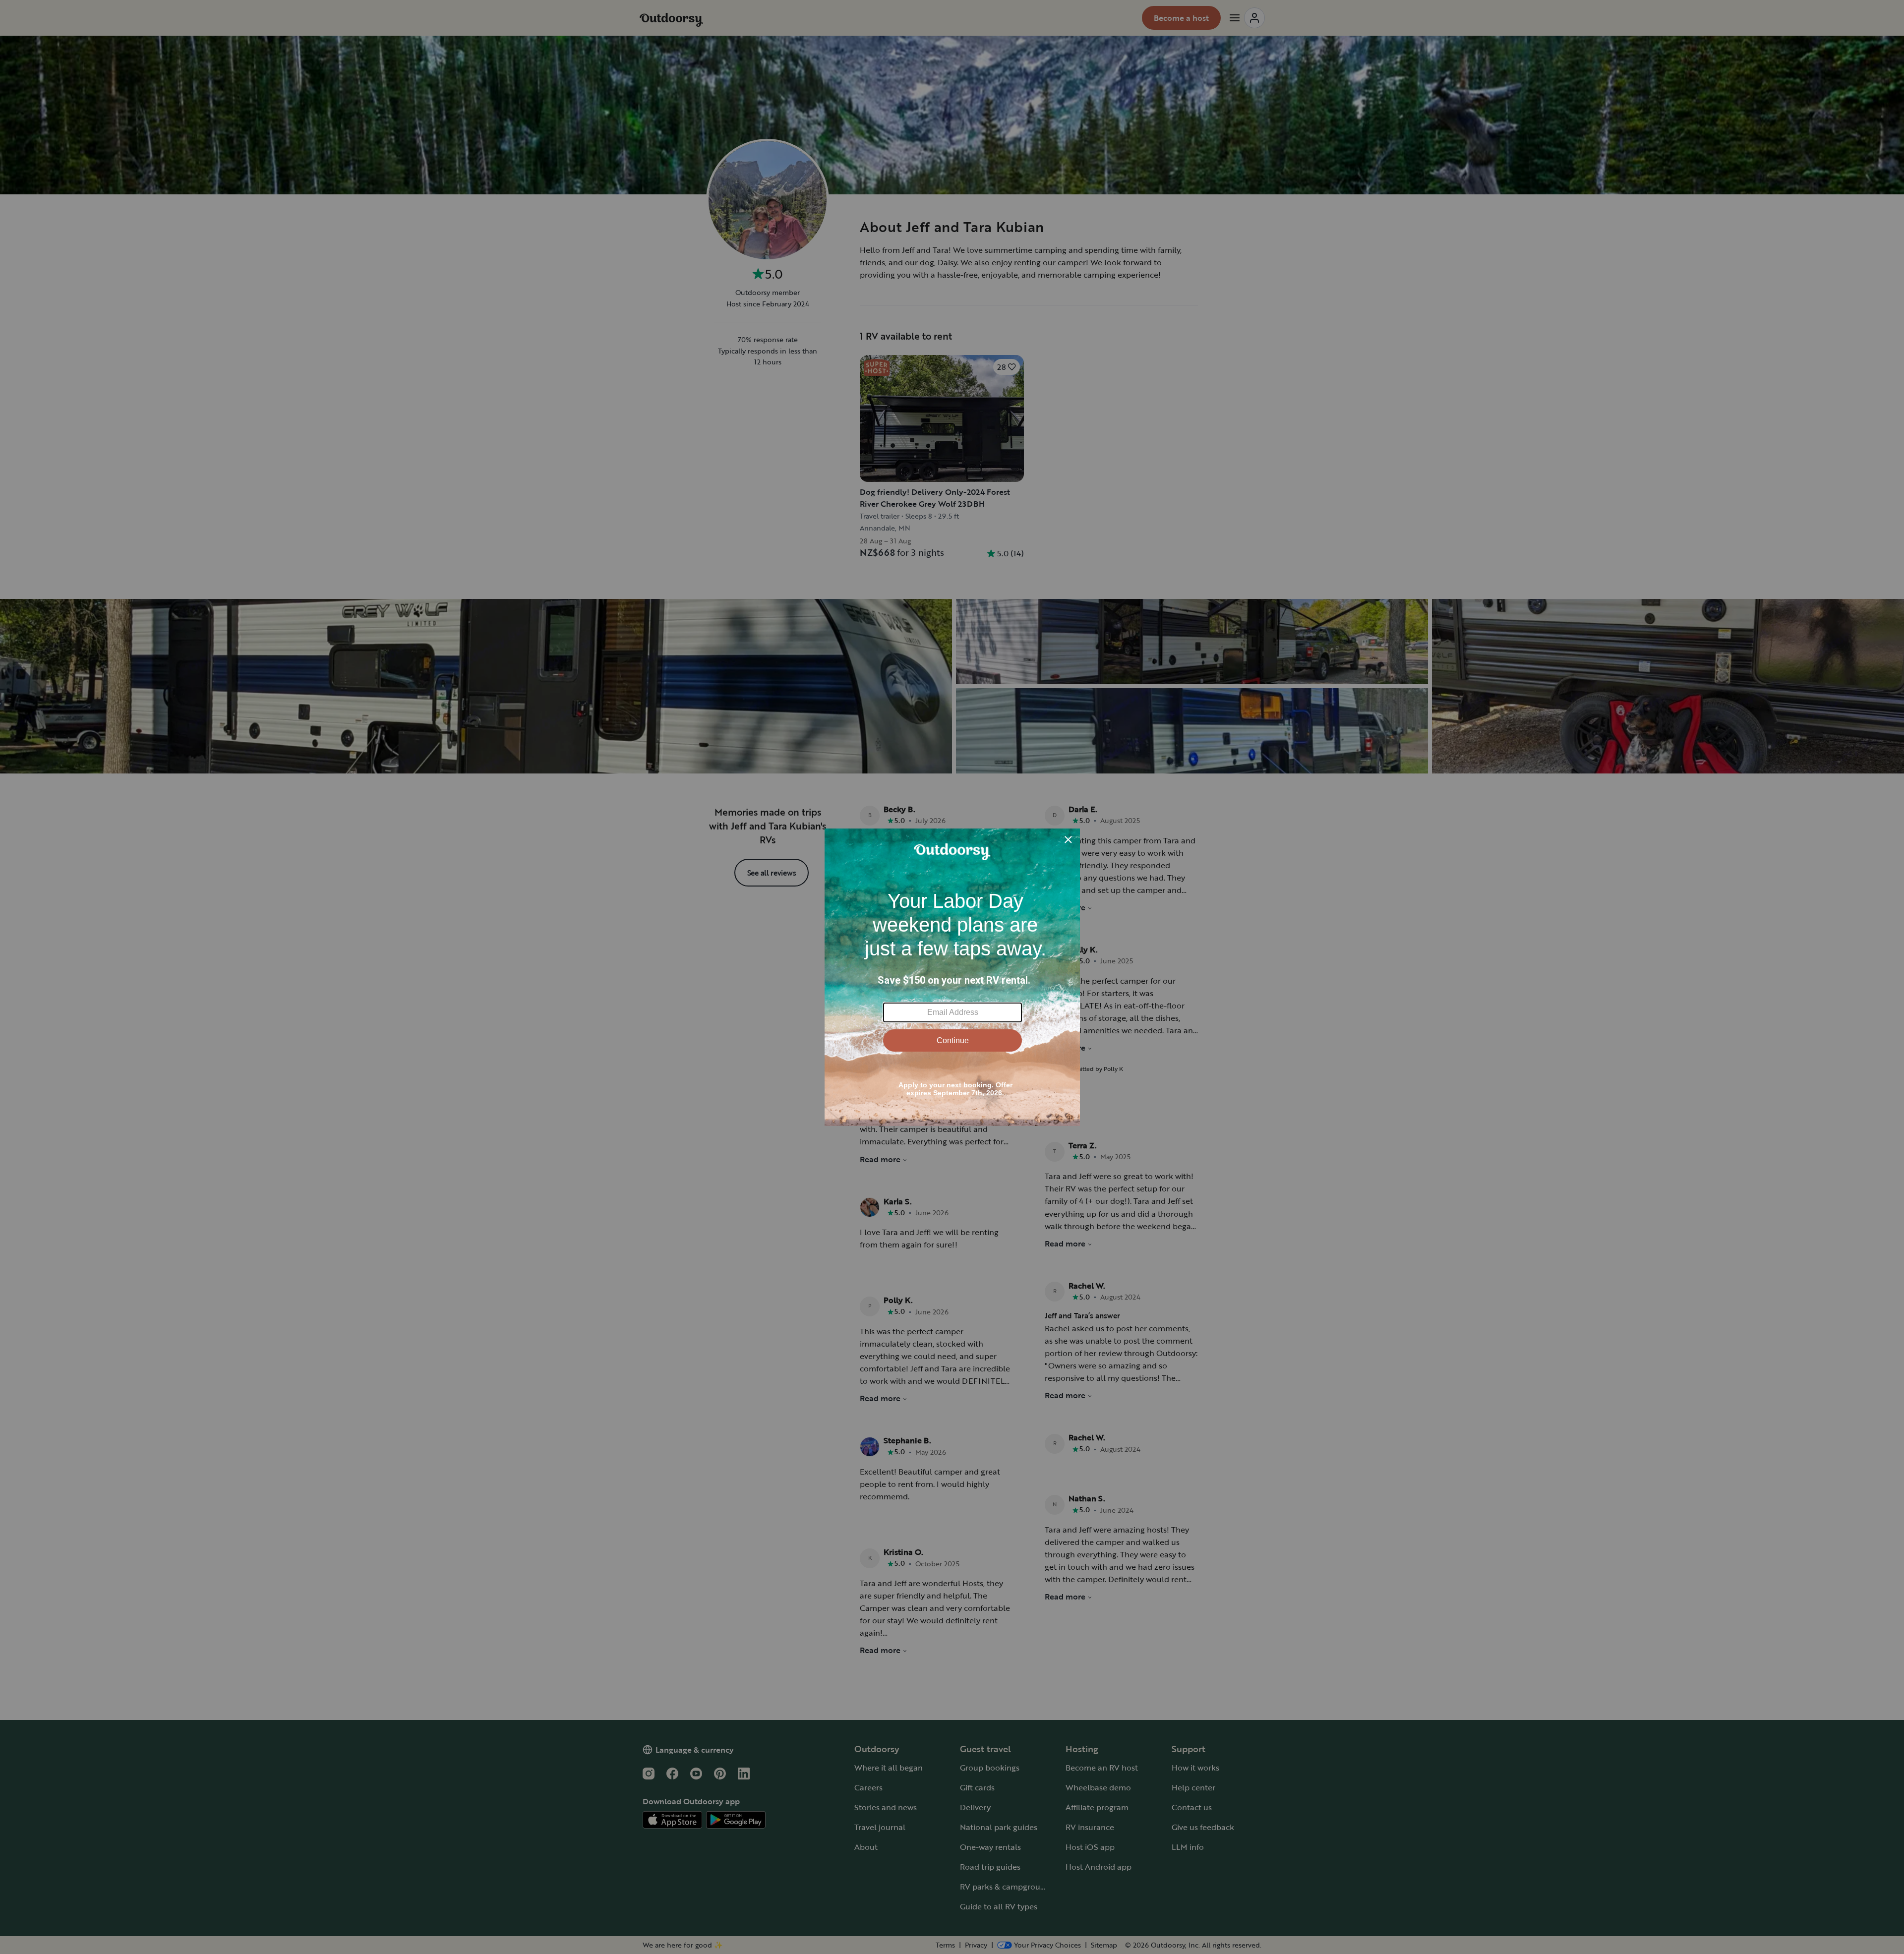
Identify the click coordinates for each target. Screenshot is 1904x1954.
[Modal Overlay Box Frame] (952, 977)
